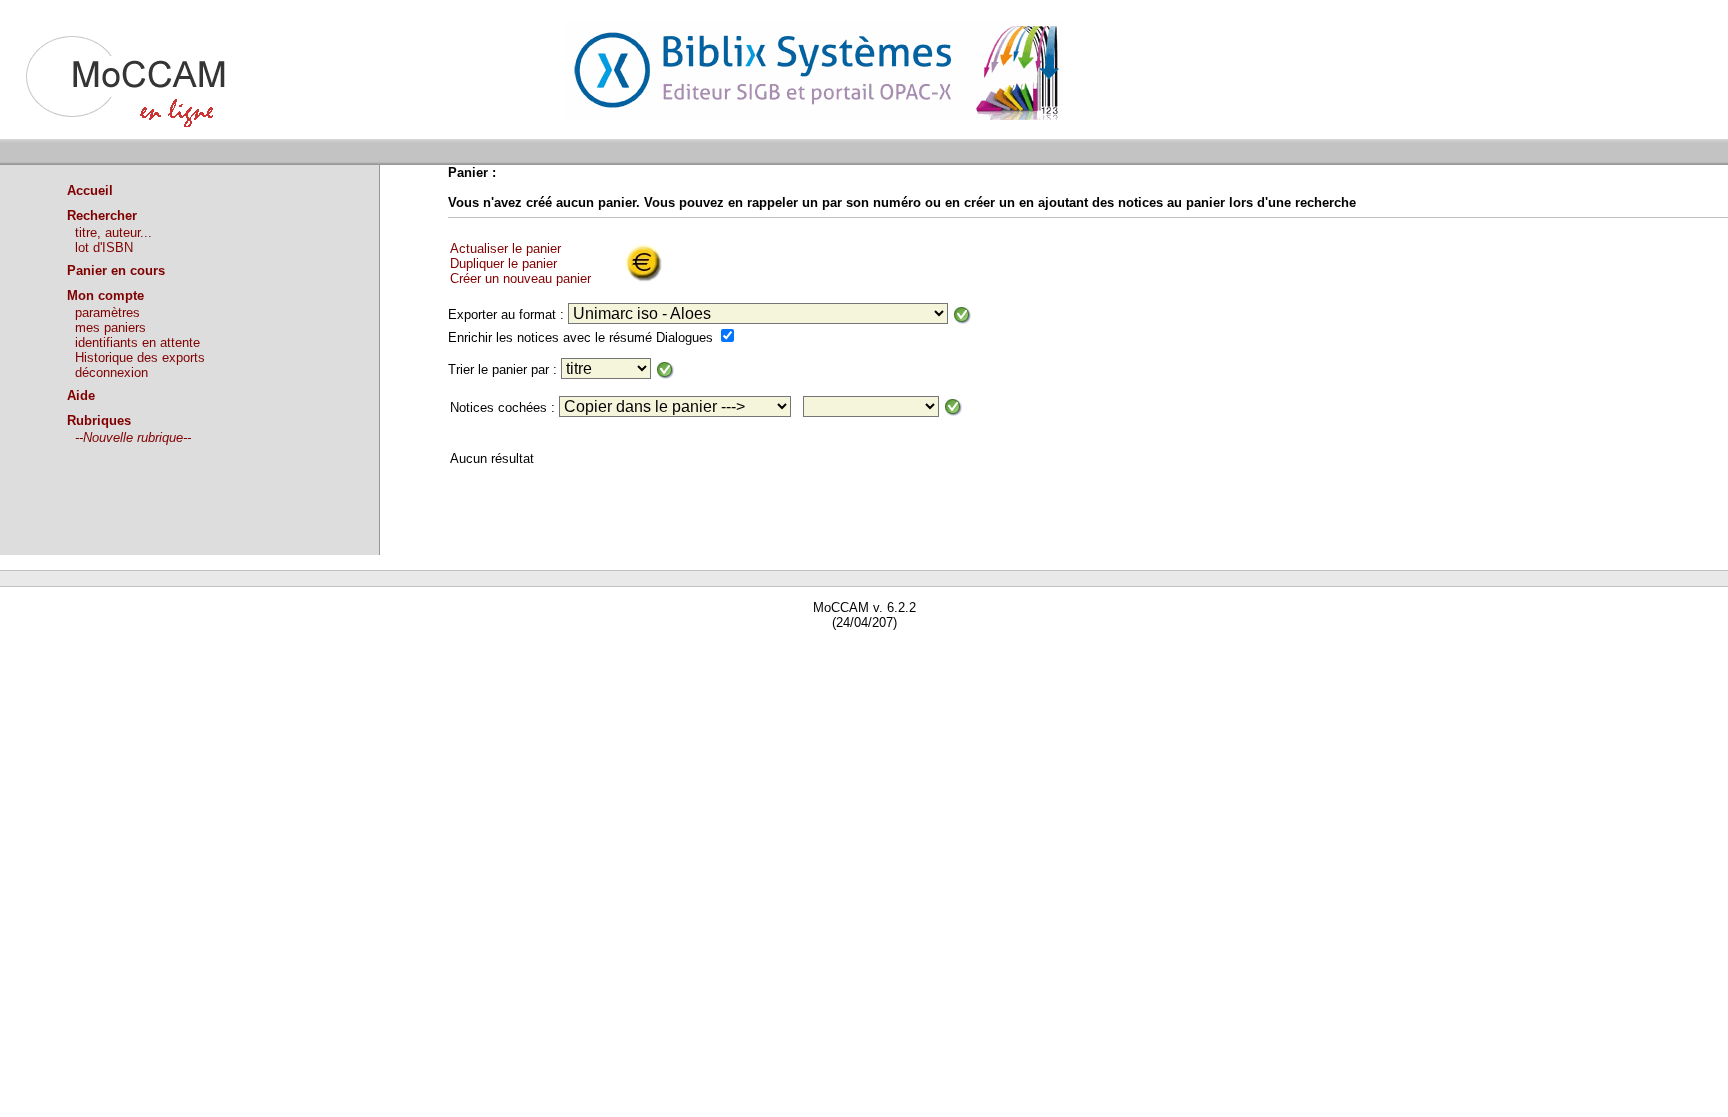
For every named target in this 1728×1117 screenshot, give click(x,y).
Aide (81, 395)
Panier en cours (116, 270)
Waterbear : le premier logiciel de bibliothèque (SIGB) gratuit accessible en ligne (231, 651)
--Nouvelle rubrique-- (133, 437)
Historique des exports (140, 357)
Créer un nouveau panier (520, 278)
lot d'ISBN (104, 247)
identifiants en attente (137, 342)
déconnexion (111, 372)
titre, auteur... (113, 232)
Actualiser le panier (505, 248)
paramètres (107, 312)
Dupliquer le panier (503, 263)
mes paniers (110, 327)
